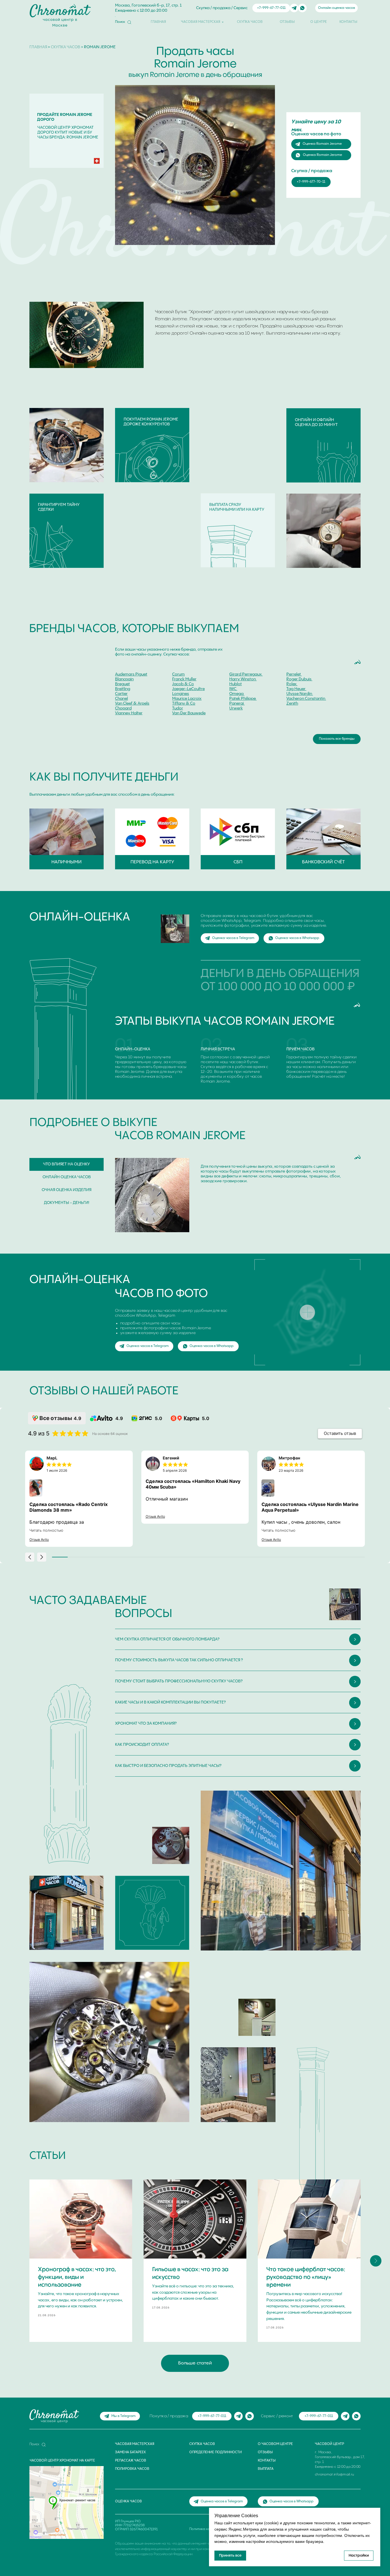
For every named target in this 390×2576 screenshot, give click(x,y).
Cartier (121, 694)
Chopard (123, 708)
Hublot (236, 684)
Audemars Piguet (131, 674)
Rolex (292, 684)
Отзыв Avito (39, 1540)
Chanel (121, 699)
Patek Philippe (243, 699)
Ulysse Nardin (299, 694)
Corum (178, 674)
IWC (233, 689)
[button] (30, 1557)
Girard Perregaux (246, 674)
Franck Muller (184, 679)
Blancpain (124, 679)
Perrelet (294, 674)
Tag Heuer (296, 689)
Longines (181, 694)
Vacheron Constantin (306, 699)
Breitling (123, 689)
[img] (294, 8)
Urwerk (236, 708)
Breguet (122, 684)
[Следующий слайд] (376, 2261)
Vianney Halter (129, 713)
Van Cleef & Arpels (132, 703)
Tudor (178, 708)
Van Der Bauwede (189, 713)
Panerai (237, 703)
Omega (236, 694)
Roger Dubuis (299, 679)
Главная (38, 47)
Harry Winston (243, 679)
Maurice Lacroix (187, 699)
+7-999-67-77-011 (271, 8)
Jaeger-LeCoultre (188, 689)
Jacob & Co (183, 684)
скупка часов (66, 47)
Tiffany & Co (184, 703)
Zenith (292, 703)
